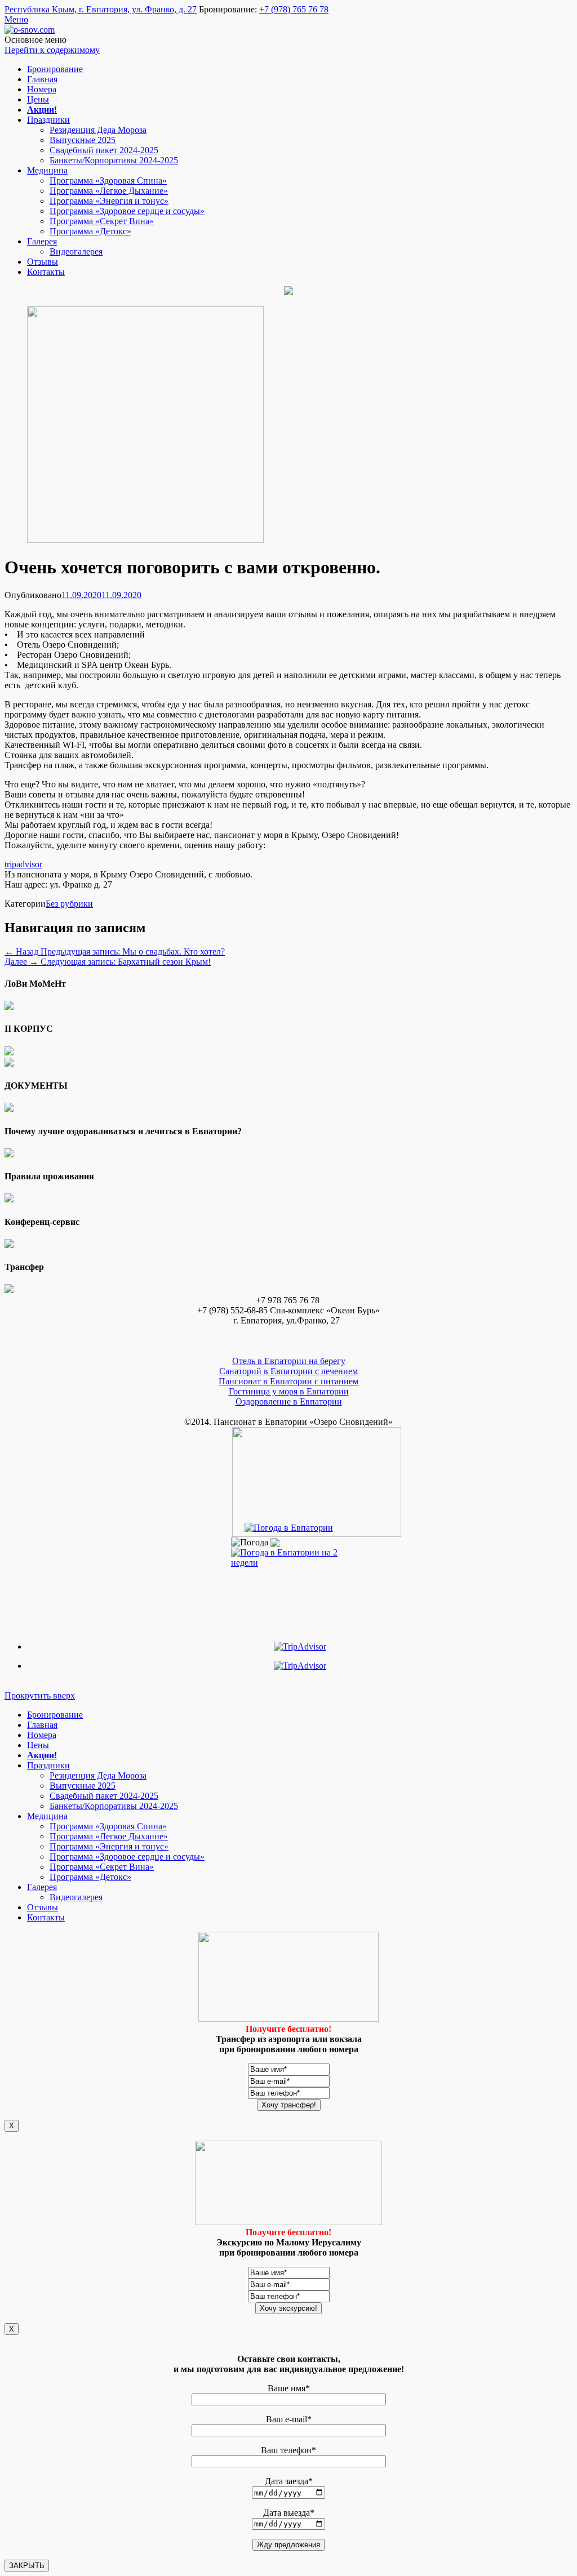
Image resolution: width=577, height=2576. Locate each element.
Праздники (48, 120)
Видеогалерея (76, 251)
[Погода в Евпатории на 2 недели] (288, 1555)
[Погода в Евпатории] (289, 1528)
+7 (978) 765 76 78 (294, 9)
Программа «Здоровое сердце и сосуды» (127, 211)
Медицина (47, 170)
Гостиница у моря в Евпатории (289, 1391)
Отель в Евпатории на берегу (289, 1361)
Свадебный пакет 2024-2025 (104, 150)
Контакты (46, 272)
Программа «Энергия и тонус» (109, 201)
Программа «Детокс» (90, 231)
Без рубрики (69, 904)
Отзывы (43, 262)
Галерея (42, 241)
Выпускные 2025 (83, 140)
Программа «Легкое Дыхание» (109, 191)
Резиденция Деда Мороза (98, 130)
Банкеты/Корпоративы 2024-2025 (114, 160)
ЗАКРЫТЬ (27, 2566)
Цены (38, 99)
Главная (42, 79)
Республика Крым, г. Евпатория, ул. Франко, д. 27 (101, 9)
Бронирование (55, 69)
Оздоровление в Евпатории (289, 1401)
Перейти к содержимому (52, 50)
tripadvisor (23, 864)
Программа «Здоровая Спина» (108, 181)
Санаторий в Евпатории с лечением (288, 1371)
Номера (42, 89)
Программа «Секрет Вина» (102, 221)
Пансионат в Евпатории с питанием (288, 1381)
